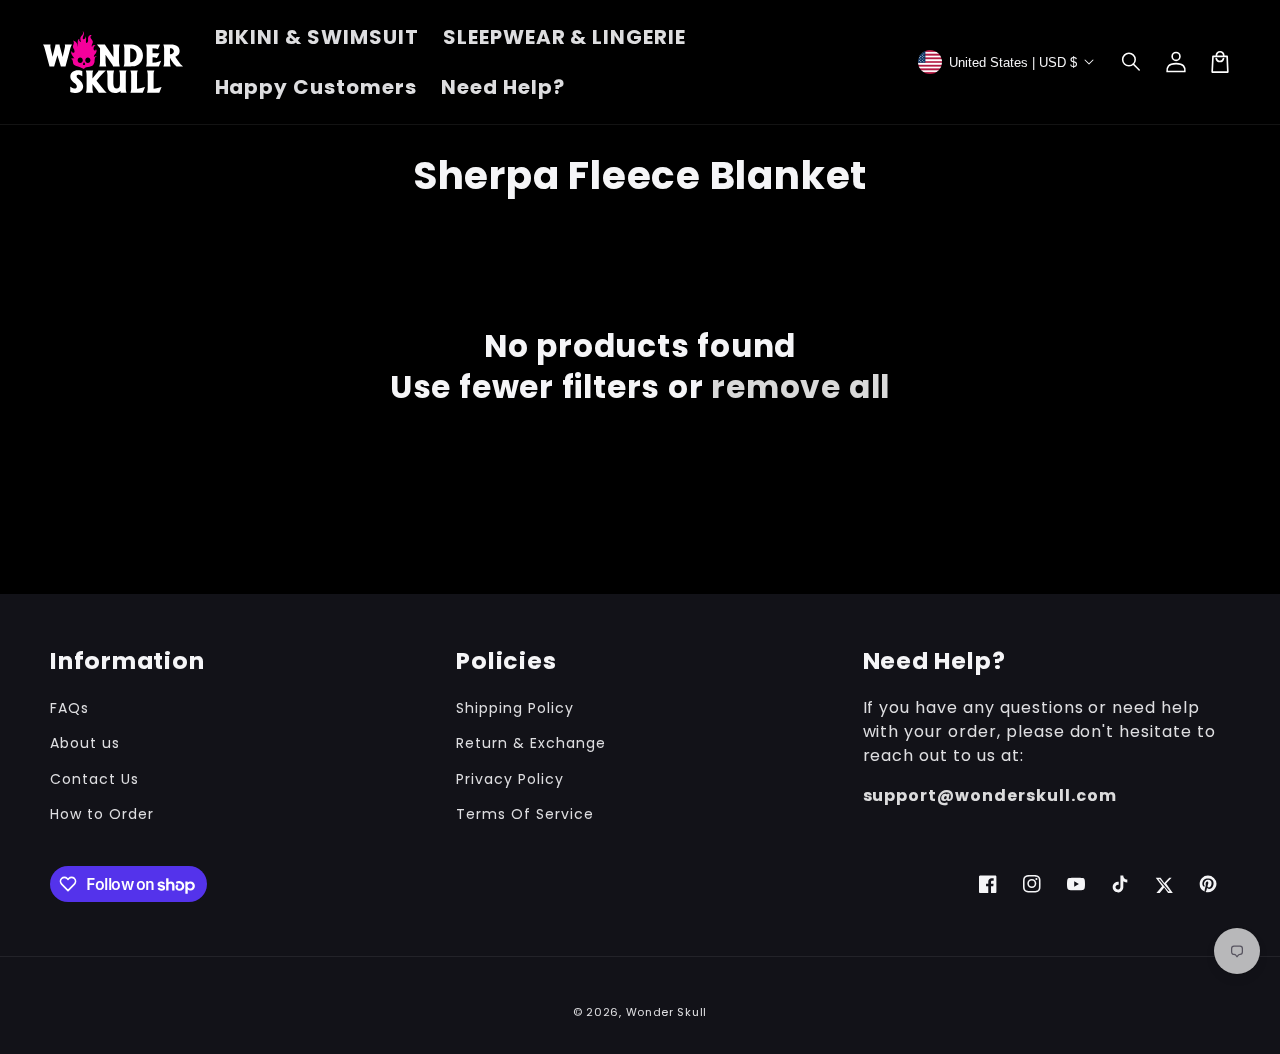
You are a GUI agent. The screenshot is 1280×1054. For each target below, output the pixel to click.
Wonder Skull (666, 1012)
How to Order (102, 814)
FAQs (69, 708)
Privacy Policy (509, 779)
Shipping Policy (514, 708)
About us (85, 743)
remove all (800, 387)
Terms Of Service (524, 814)
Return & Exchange (530, 743)
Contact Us (94, 779)
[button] (1132, 62)
